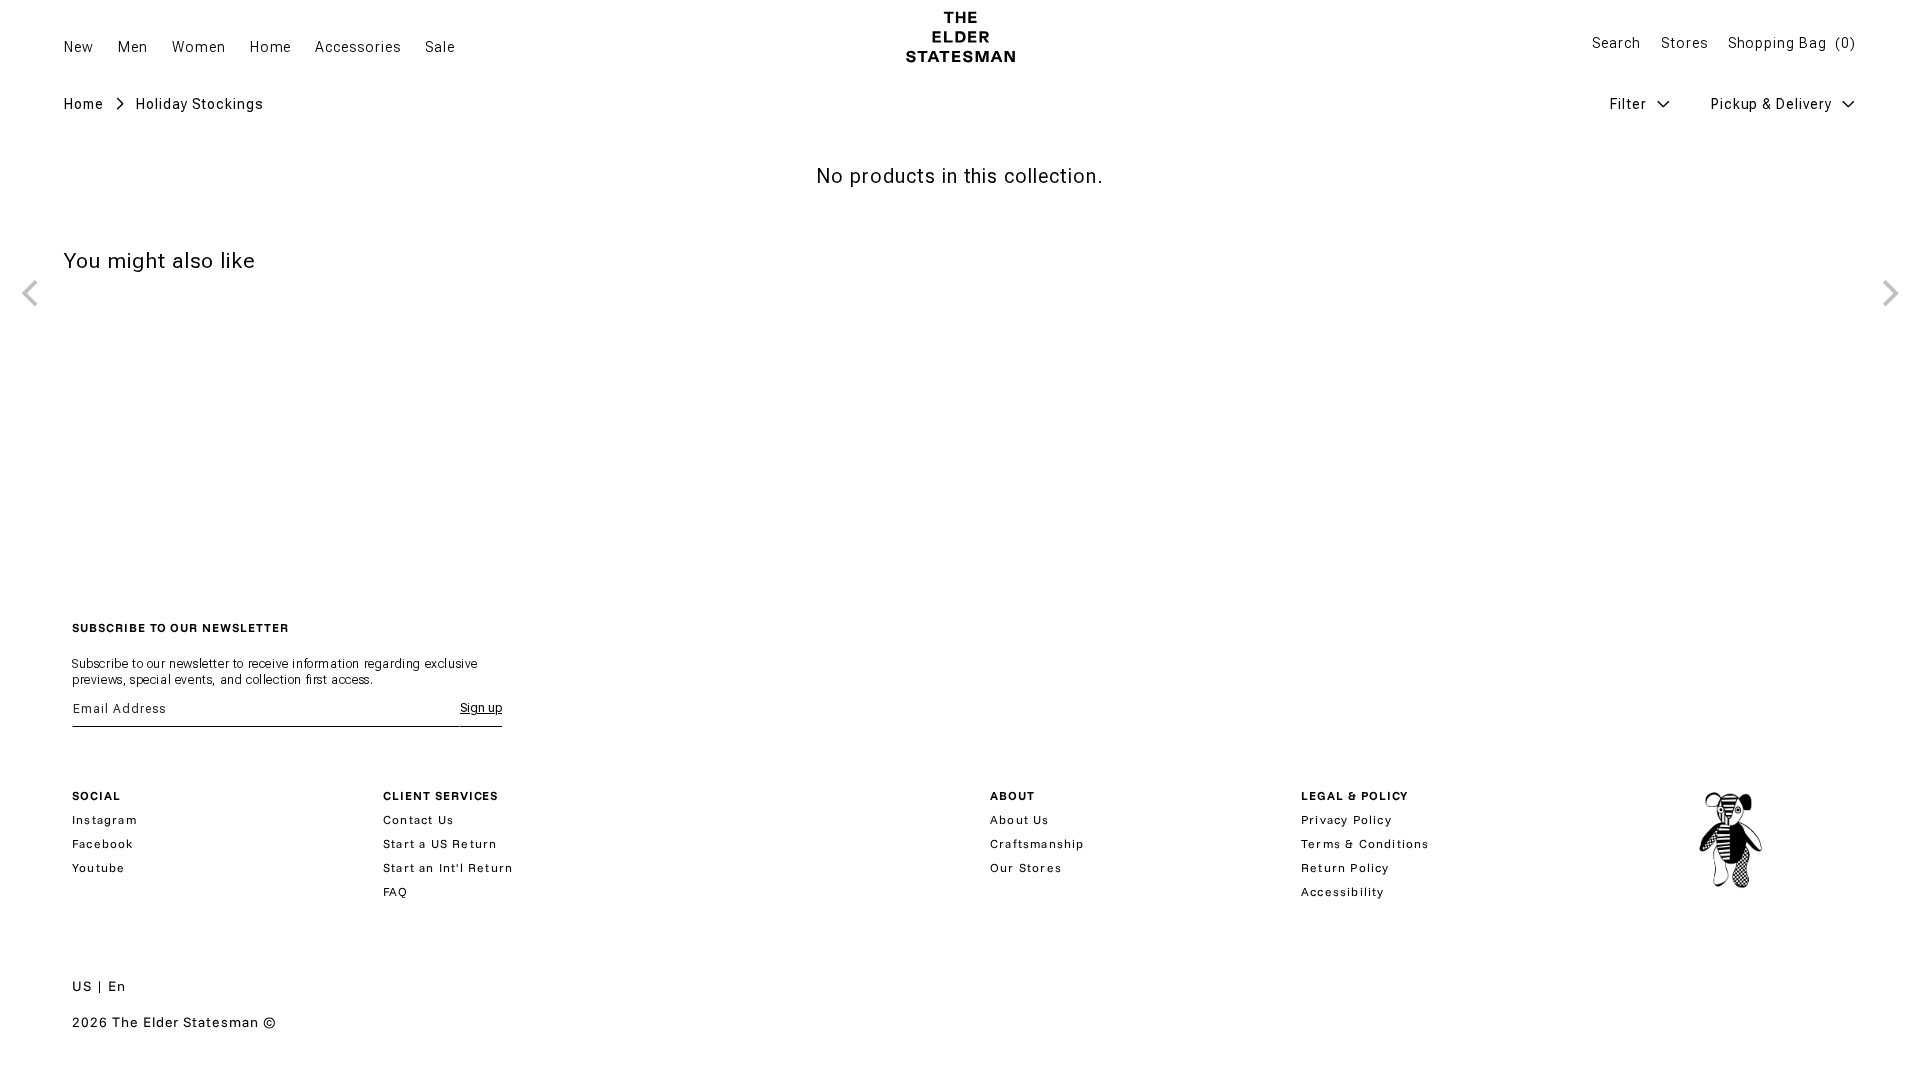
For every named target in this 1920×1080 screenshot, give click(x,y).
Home (271, 47)
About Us (1020, 819)
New (79, 47)
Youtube (98, 867)
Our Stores (1026, 867)
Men (133, 47)
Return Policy (1345, 867)
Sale (440, 47)
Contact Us (418, 819)
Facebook (103, 843)
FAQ (396, 891)
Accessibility (1343, 891)
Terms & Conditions (1365, 843)
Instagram (104, 819)
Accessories (358, 47)
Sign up (481, 708)
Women (199, 47)
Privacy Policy (1346, 819)
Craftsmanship (1037, 843)
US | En (99, 986)
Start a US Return (440, 843)
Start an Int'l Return (448, 867)
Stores (1684, 43)
